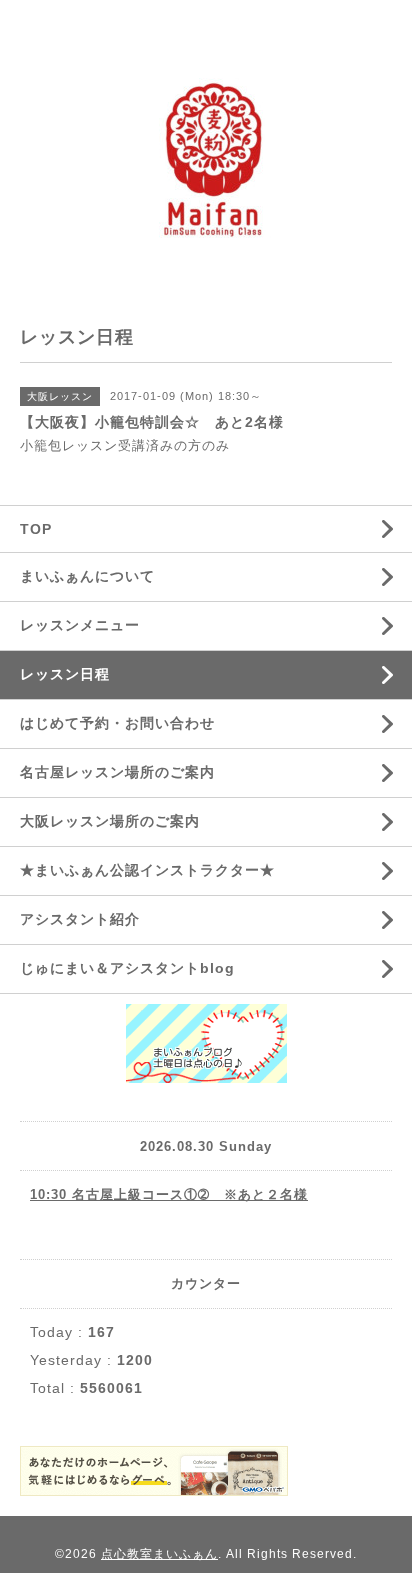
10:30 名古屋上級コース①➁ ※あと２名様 (169, 1194)
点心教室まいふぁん (159, 1554)
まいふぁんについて (87, 576)
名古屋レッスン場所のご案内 (117, 772)
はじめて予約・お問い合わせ (117, 723)
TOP (36, 529)
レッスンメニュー (80, 625)
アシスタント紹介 (80, 919)
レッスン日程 (65, 674)
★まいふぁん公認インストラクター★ (147, 870)
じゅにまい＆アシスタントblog (127, 968)
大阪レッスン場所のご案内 (110, 821)
